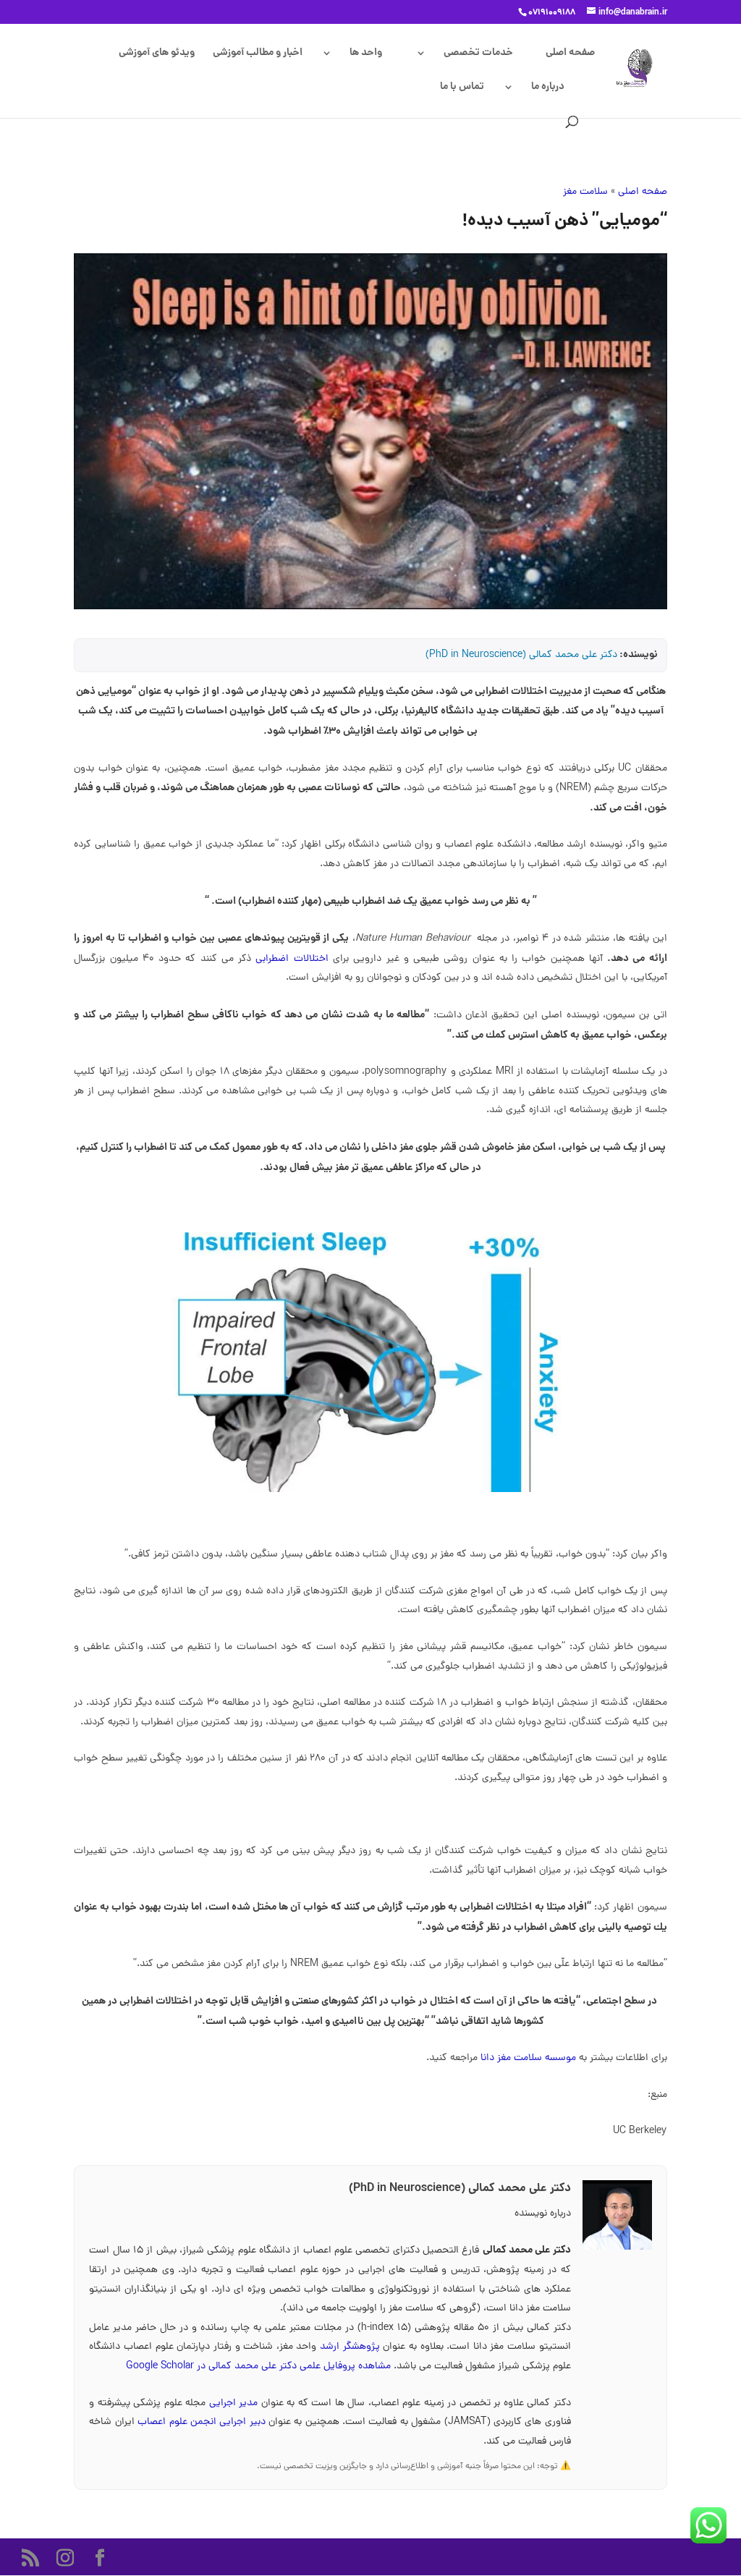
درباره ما (548, 88)
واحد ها (366, 54)
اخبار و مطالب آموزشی (258, 54)
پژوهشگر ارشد (350, 2347)
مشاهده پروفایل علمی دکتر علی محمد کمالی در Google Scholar (258, 2367)
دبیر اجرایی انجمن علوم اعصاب (203, 2422)
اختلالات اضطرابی (292, 959)
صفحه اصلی (570, 54)
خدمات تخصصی (478, 54)
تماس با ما (462, 88)
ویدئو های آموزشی (157, 54)
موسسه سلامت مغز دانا (528, 2058)
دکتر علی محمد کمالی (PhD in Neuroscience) (521, 655)
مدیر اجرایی (235, 2403)
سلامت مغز (585, 192)
